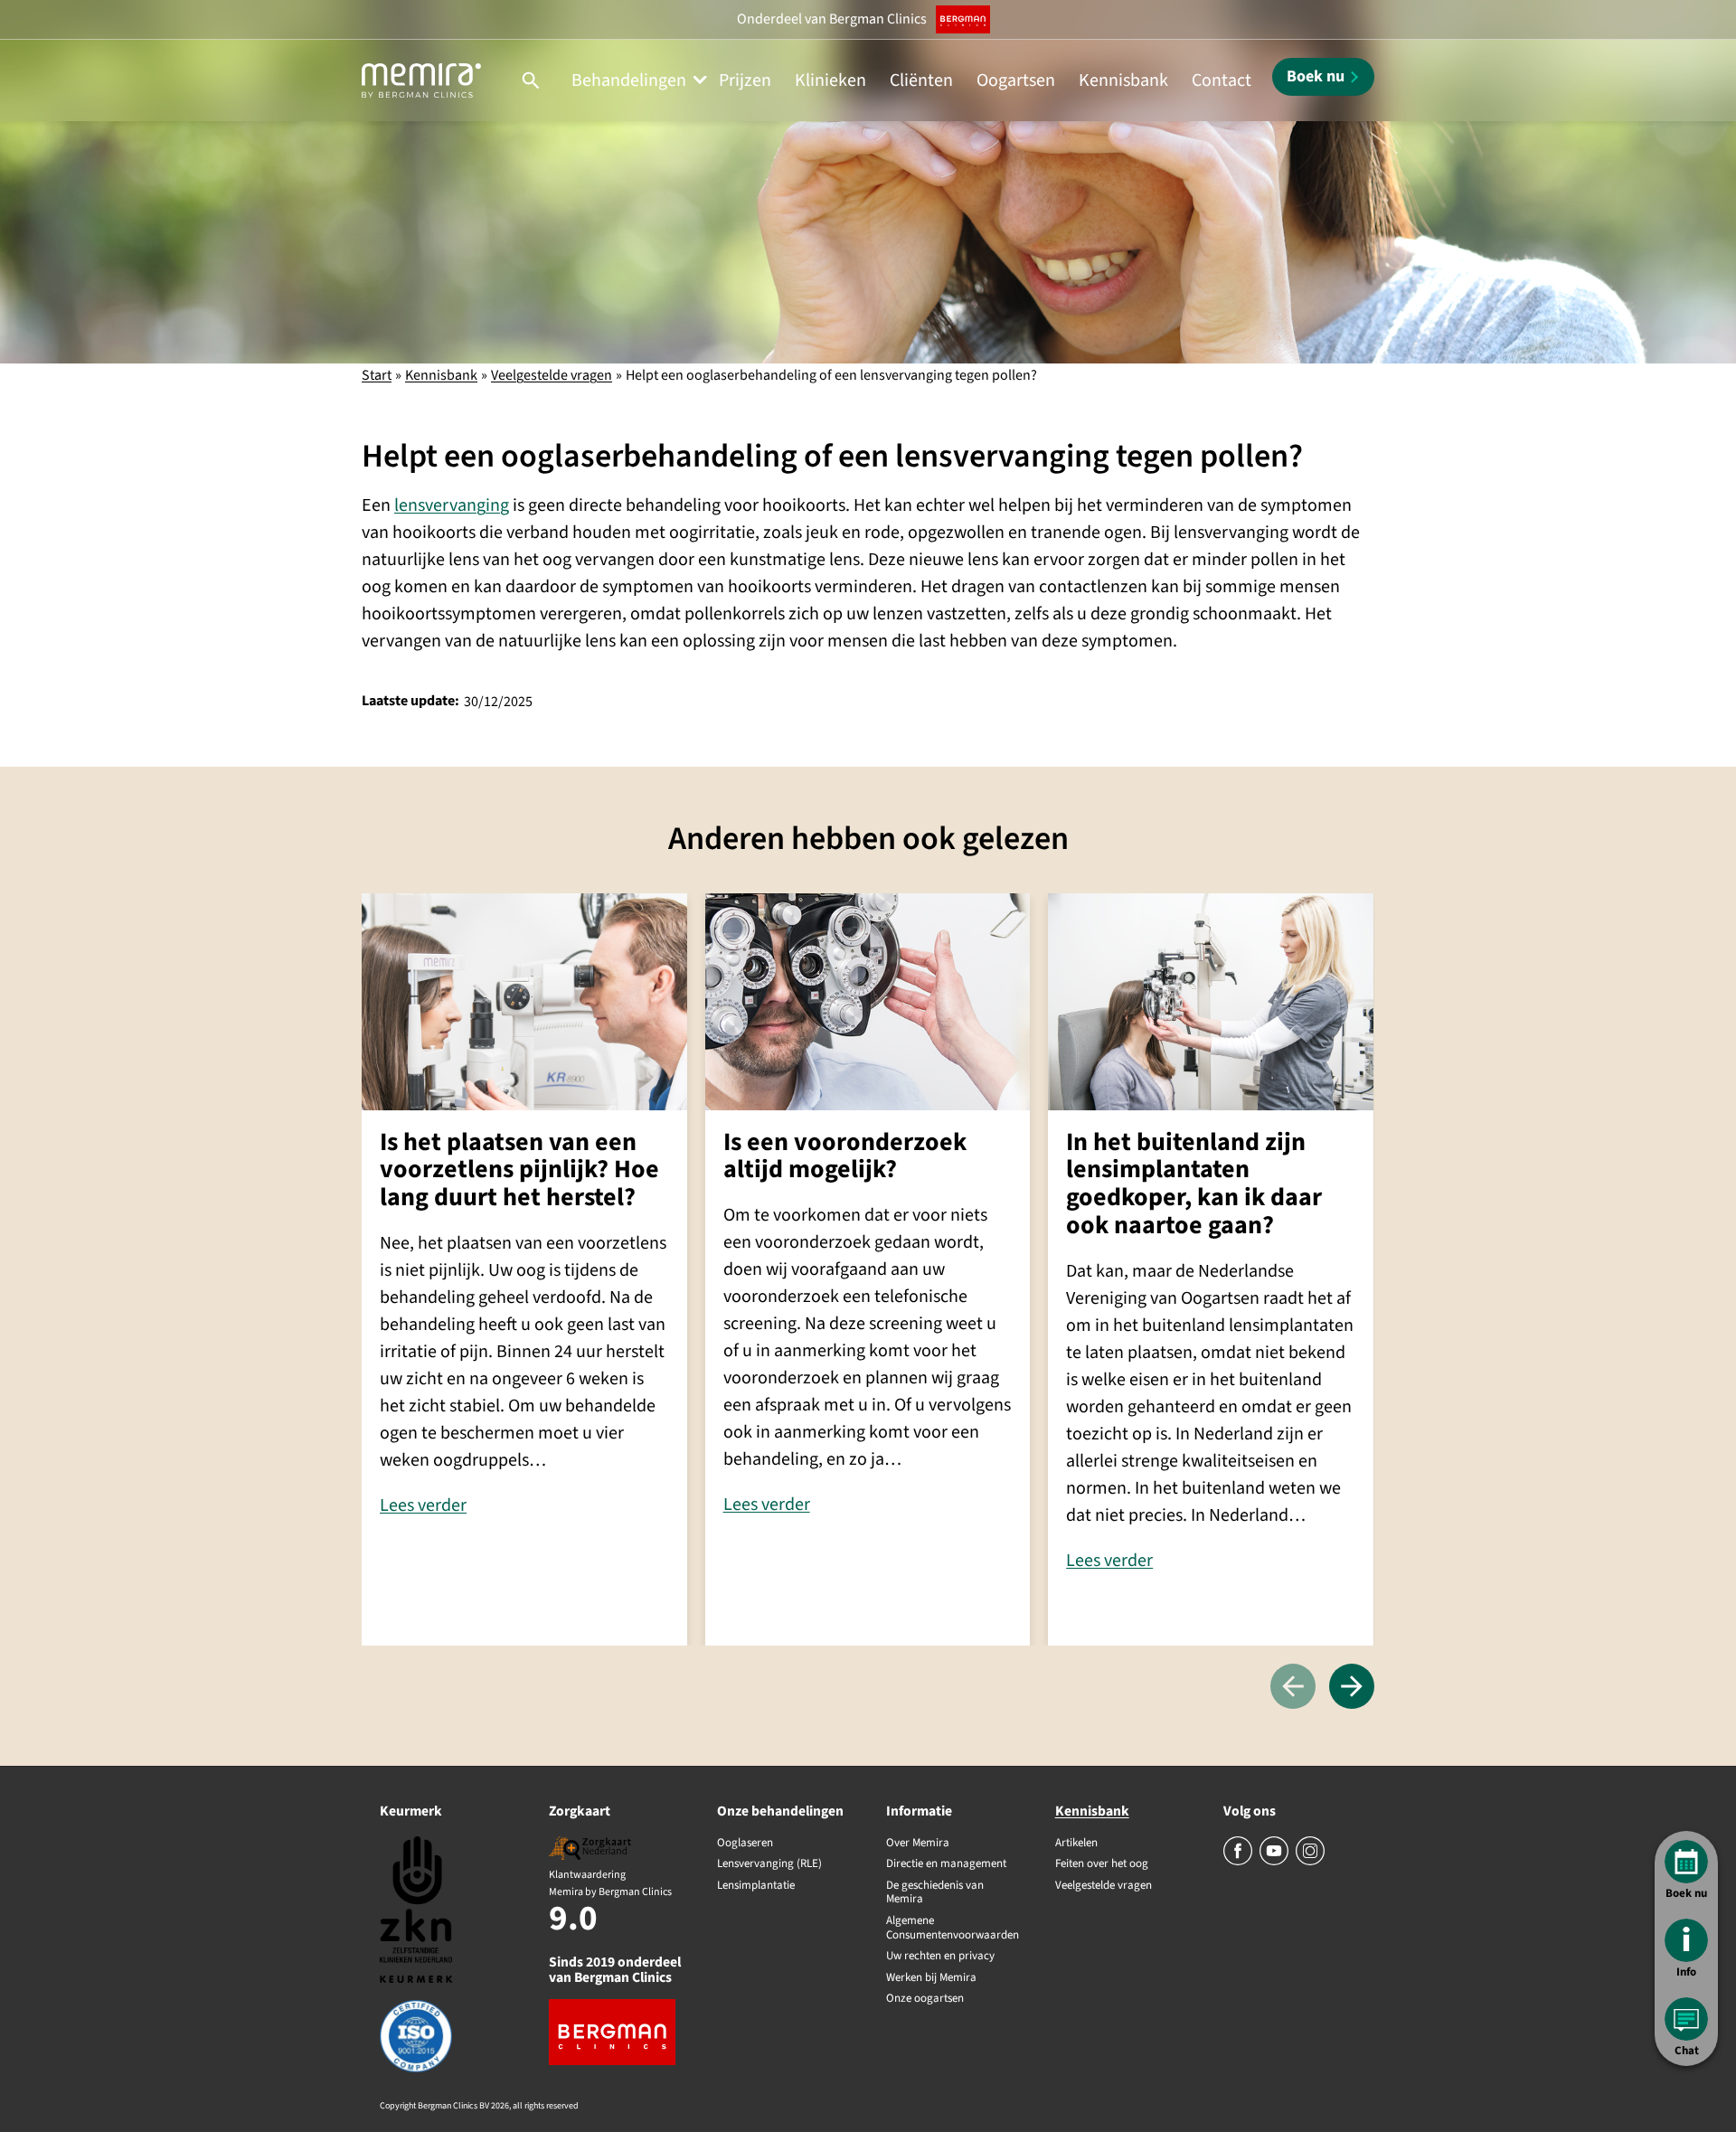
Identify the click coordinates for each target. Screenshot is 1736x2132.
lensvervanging (452, 505)
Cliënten (921, 80)
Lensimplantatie (756, 1886)
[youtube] (1275, 1862)
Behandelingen (629, 80)
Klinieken (830, 80)
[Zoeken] (531, 80)
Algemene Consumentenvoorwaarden (953, 1928)
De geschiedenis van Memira (935, 1893)
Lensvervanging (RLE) (769, 1864)
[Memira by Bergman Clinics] (421, 80)
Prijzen (745, 80)
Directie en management (946, 1864)
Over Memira (918, 1844)
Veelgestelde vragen (552, 375)
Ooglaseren (745, 1844)
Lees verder (423, 1505)
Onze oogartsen (925, 1999)
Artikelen (1076, 1844)
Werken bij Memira (931, 1978)
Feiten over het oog (1102, 1864)
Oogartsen (1016, 80)
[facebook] (1239, 1862)
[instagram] (1310, 1862)
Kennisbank (1123, 80)
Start (377, 375)
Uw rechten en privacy (940, 1957)
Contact (1222, 80)
